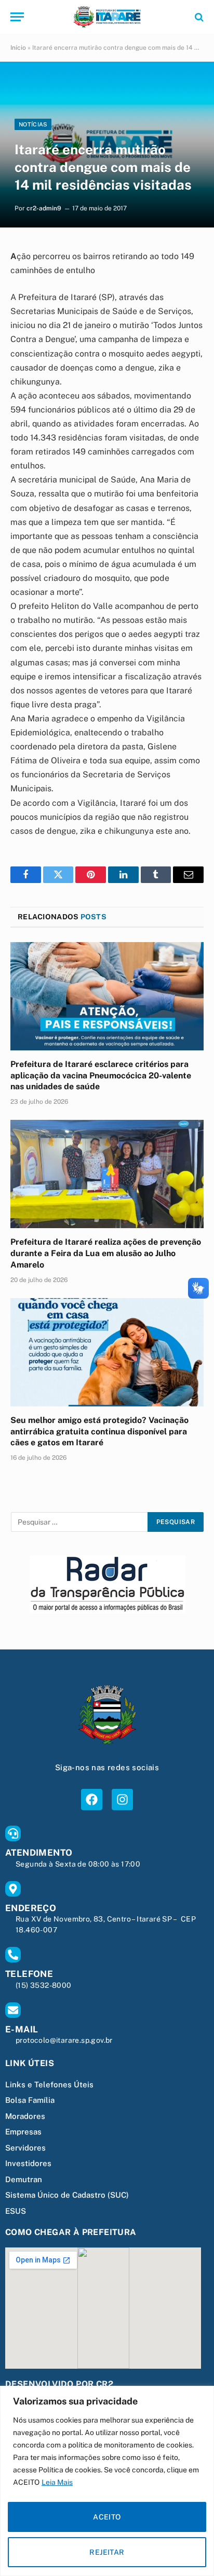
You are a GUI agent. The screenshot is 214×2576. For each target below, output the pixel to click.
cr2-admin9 (44, 208)
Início (18, 48)
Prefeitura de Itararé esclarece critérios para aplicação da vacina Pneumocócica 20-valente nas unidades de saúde (101, 1076)
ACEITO (107, 2517)
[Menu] (17, 17)
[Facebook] (92, 1799)
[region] (107, 2481)
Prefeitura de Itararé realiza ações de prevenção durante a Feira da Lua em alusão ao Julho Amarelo (106, 1253)
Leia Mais (57, 2482)
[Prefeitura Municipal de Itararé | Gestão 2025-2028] (107, 17)
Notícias (33, 124)
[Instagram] (122, 1799)
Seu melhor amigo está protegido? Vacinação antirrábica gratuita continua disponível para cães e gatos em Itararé (99, 1432)
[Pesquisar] (198, 17)
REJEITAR (107, 2552)
